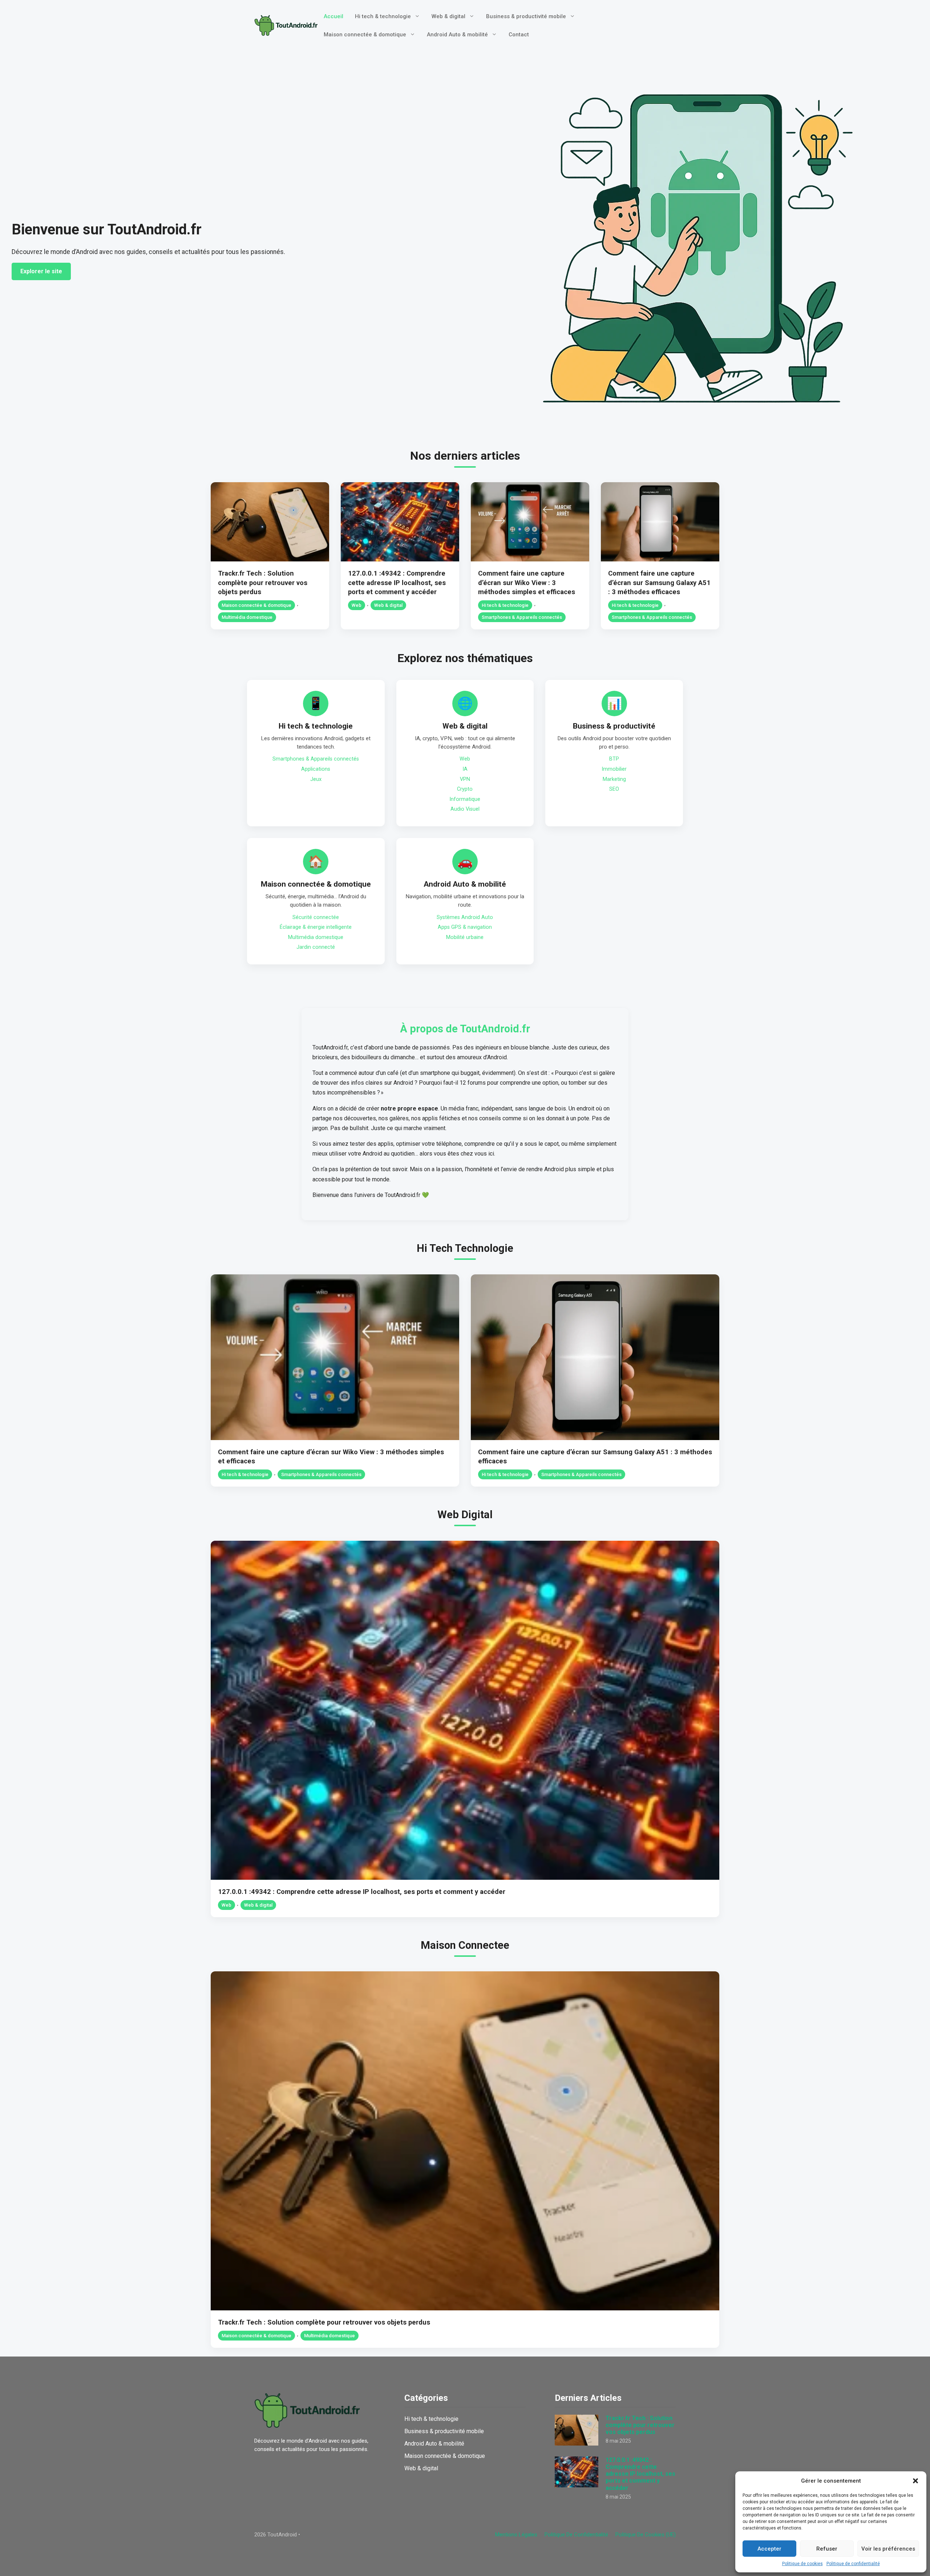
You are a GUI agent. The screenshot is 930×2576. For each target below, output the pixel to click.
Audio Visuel (465, 809)
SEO (614, 789)
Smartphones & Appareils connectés (522, 617)
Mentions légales (516, 2535)
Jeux (316, 779)
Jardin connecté (316, 947)
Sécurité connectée (316, 917)
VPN (465, 779)
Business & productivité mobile (526, 16)
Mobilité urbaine (465, 937)
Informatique (465, 799)
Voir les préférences (888, 2549)
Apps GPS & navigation (465, 927)
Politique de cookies (802, 2564)
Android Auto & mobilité (457, 35)
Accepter (769, 2549)
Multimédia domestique (247, 617)
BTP (614, 759)
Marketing (614, 779)
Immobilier (614, 769)
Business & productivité (614, 726)
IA (465, 769)
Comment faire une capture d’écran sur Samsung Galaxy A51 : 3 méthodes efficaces (659, 583)
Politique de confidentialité (853, 2564)
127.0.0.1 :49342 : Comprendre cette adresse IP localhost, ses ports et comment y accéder (397, 583)
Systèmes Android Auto (465, 917)
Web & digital (448, 16)
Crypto (465, 789)
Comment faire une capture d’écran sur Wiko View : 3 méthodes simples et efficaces (527, 583)
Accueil (333, 16)
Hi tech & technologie (383, 16)
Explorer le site (41, 271)
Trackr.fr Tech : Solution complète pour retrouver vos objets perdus (263, 583)
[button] (915, 2481)
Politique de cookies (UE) (646, 2535)
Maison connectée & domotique (365, 35)
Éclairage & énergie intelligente (316, 927)
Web (357, 605)
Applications (316, 769)
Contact (519, 35)
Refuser (827, 2549)
